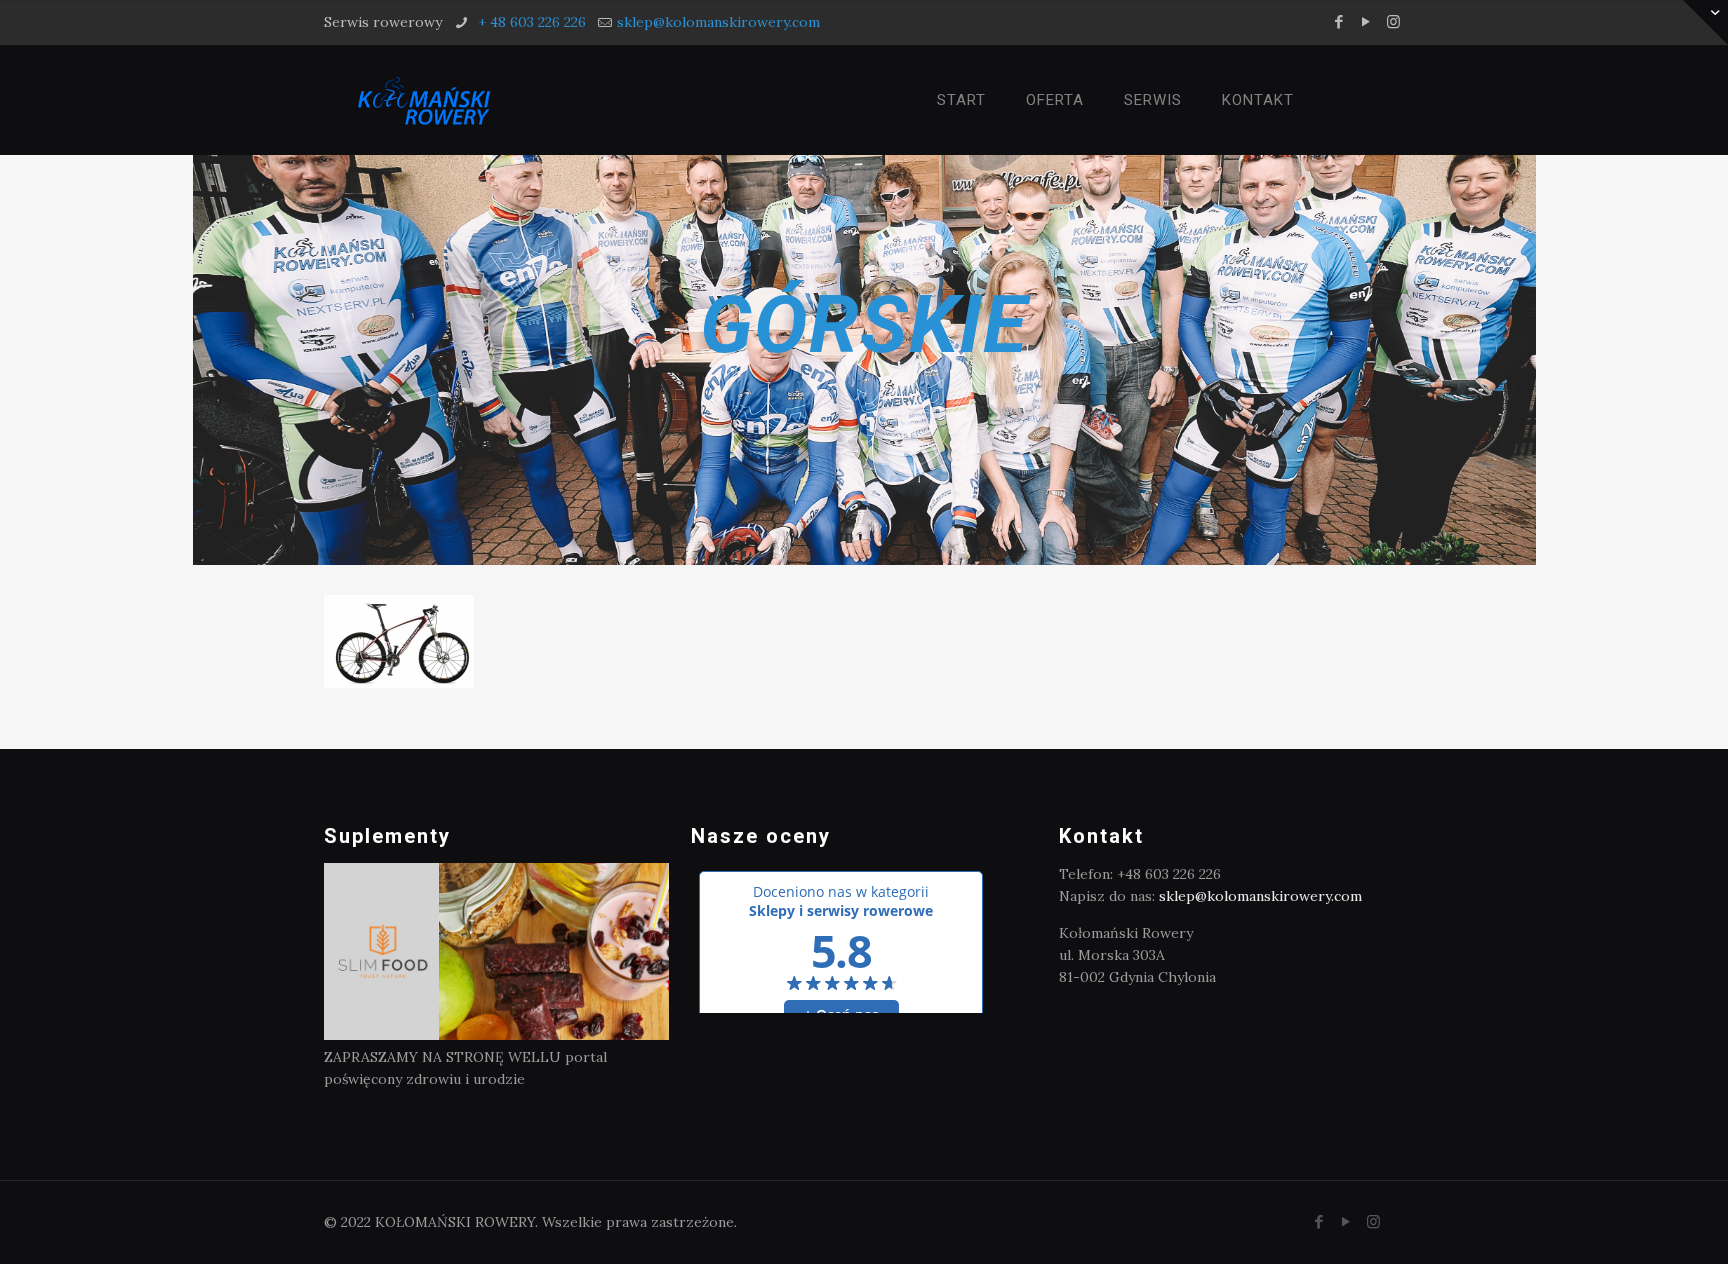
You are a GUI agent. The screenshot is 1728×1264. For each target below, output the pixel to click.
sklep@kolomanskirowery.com (718, 22)
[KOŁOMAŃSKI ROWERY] (423, 100)
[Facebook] (1339, 21)
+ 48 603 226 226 (530, 22)
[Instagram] (1393, 21)
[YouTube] (1366, 21)
